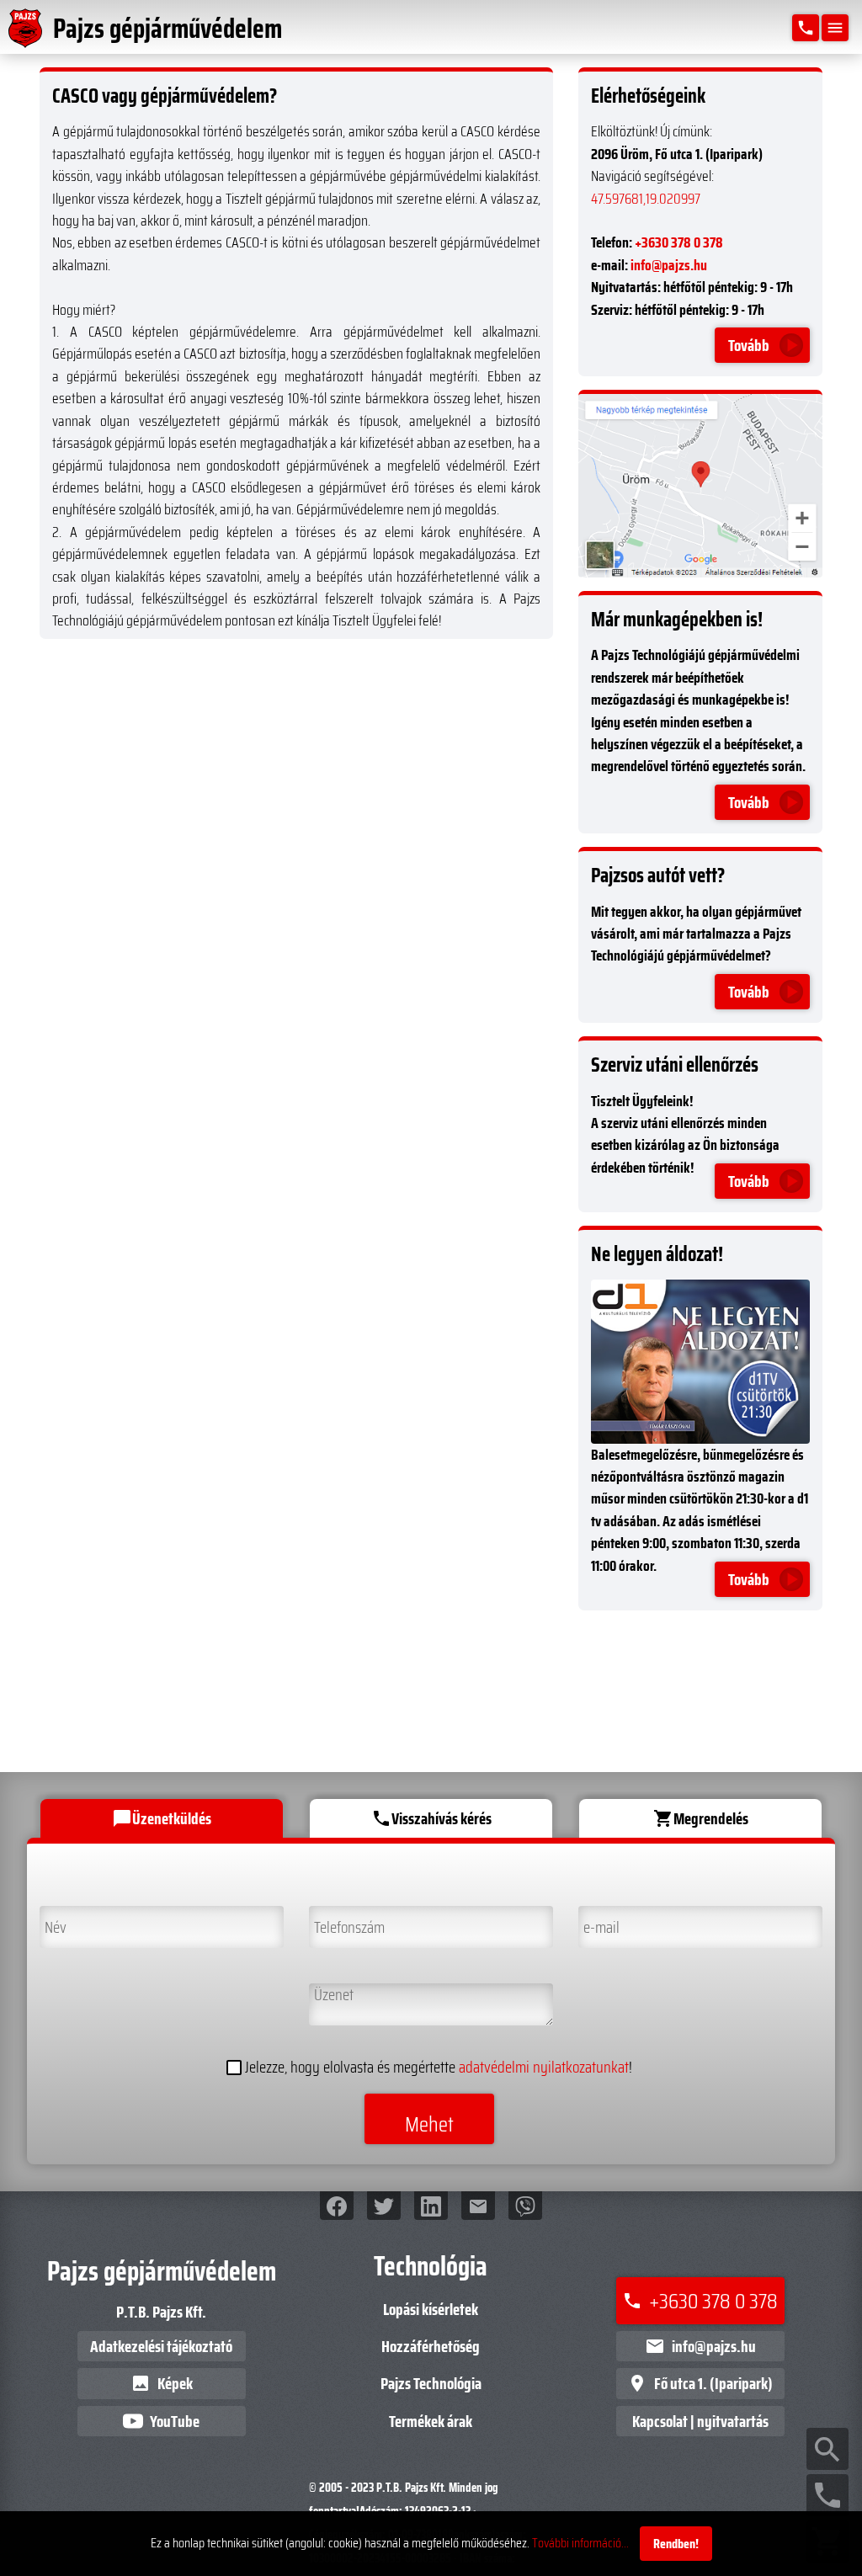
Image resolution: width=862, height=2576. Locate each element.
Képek (162, 2383)
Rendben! (676, 2544)
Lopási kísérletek (431, 2309)
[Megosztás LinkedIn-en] (431, 2206)
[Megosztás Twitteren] (384, 2206)
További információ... (580, 2543)
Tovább (749, 345)
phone (827, 2495)
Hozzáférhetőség (431, 2346)
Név (51, 1919)
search (827, 2450)
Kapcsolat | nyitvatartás (700, 2421)
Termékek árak (431, 2421)
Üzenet (330, 1996)
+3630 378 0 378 (679, 242)
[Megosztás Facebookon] (337, 2206)
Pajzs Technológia (431, 2383)
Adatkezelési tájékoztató (161, 2346)
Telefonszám (346, 1919)
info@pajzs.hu (669, 265)
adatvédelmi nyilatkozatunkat (544, 2068)
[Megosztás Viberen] (525, 2206)
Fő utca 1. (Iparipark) (700, 2383)
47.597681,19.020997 (646, 199)
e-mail (597, 1919)
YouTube (175, 2421)
